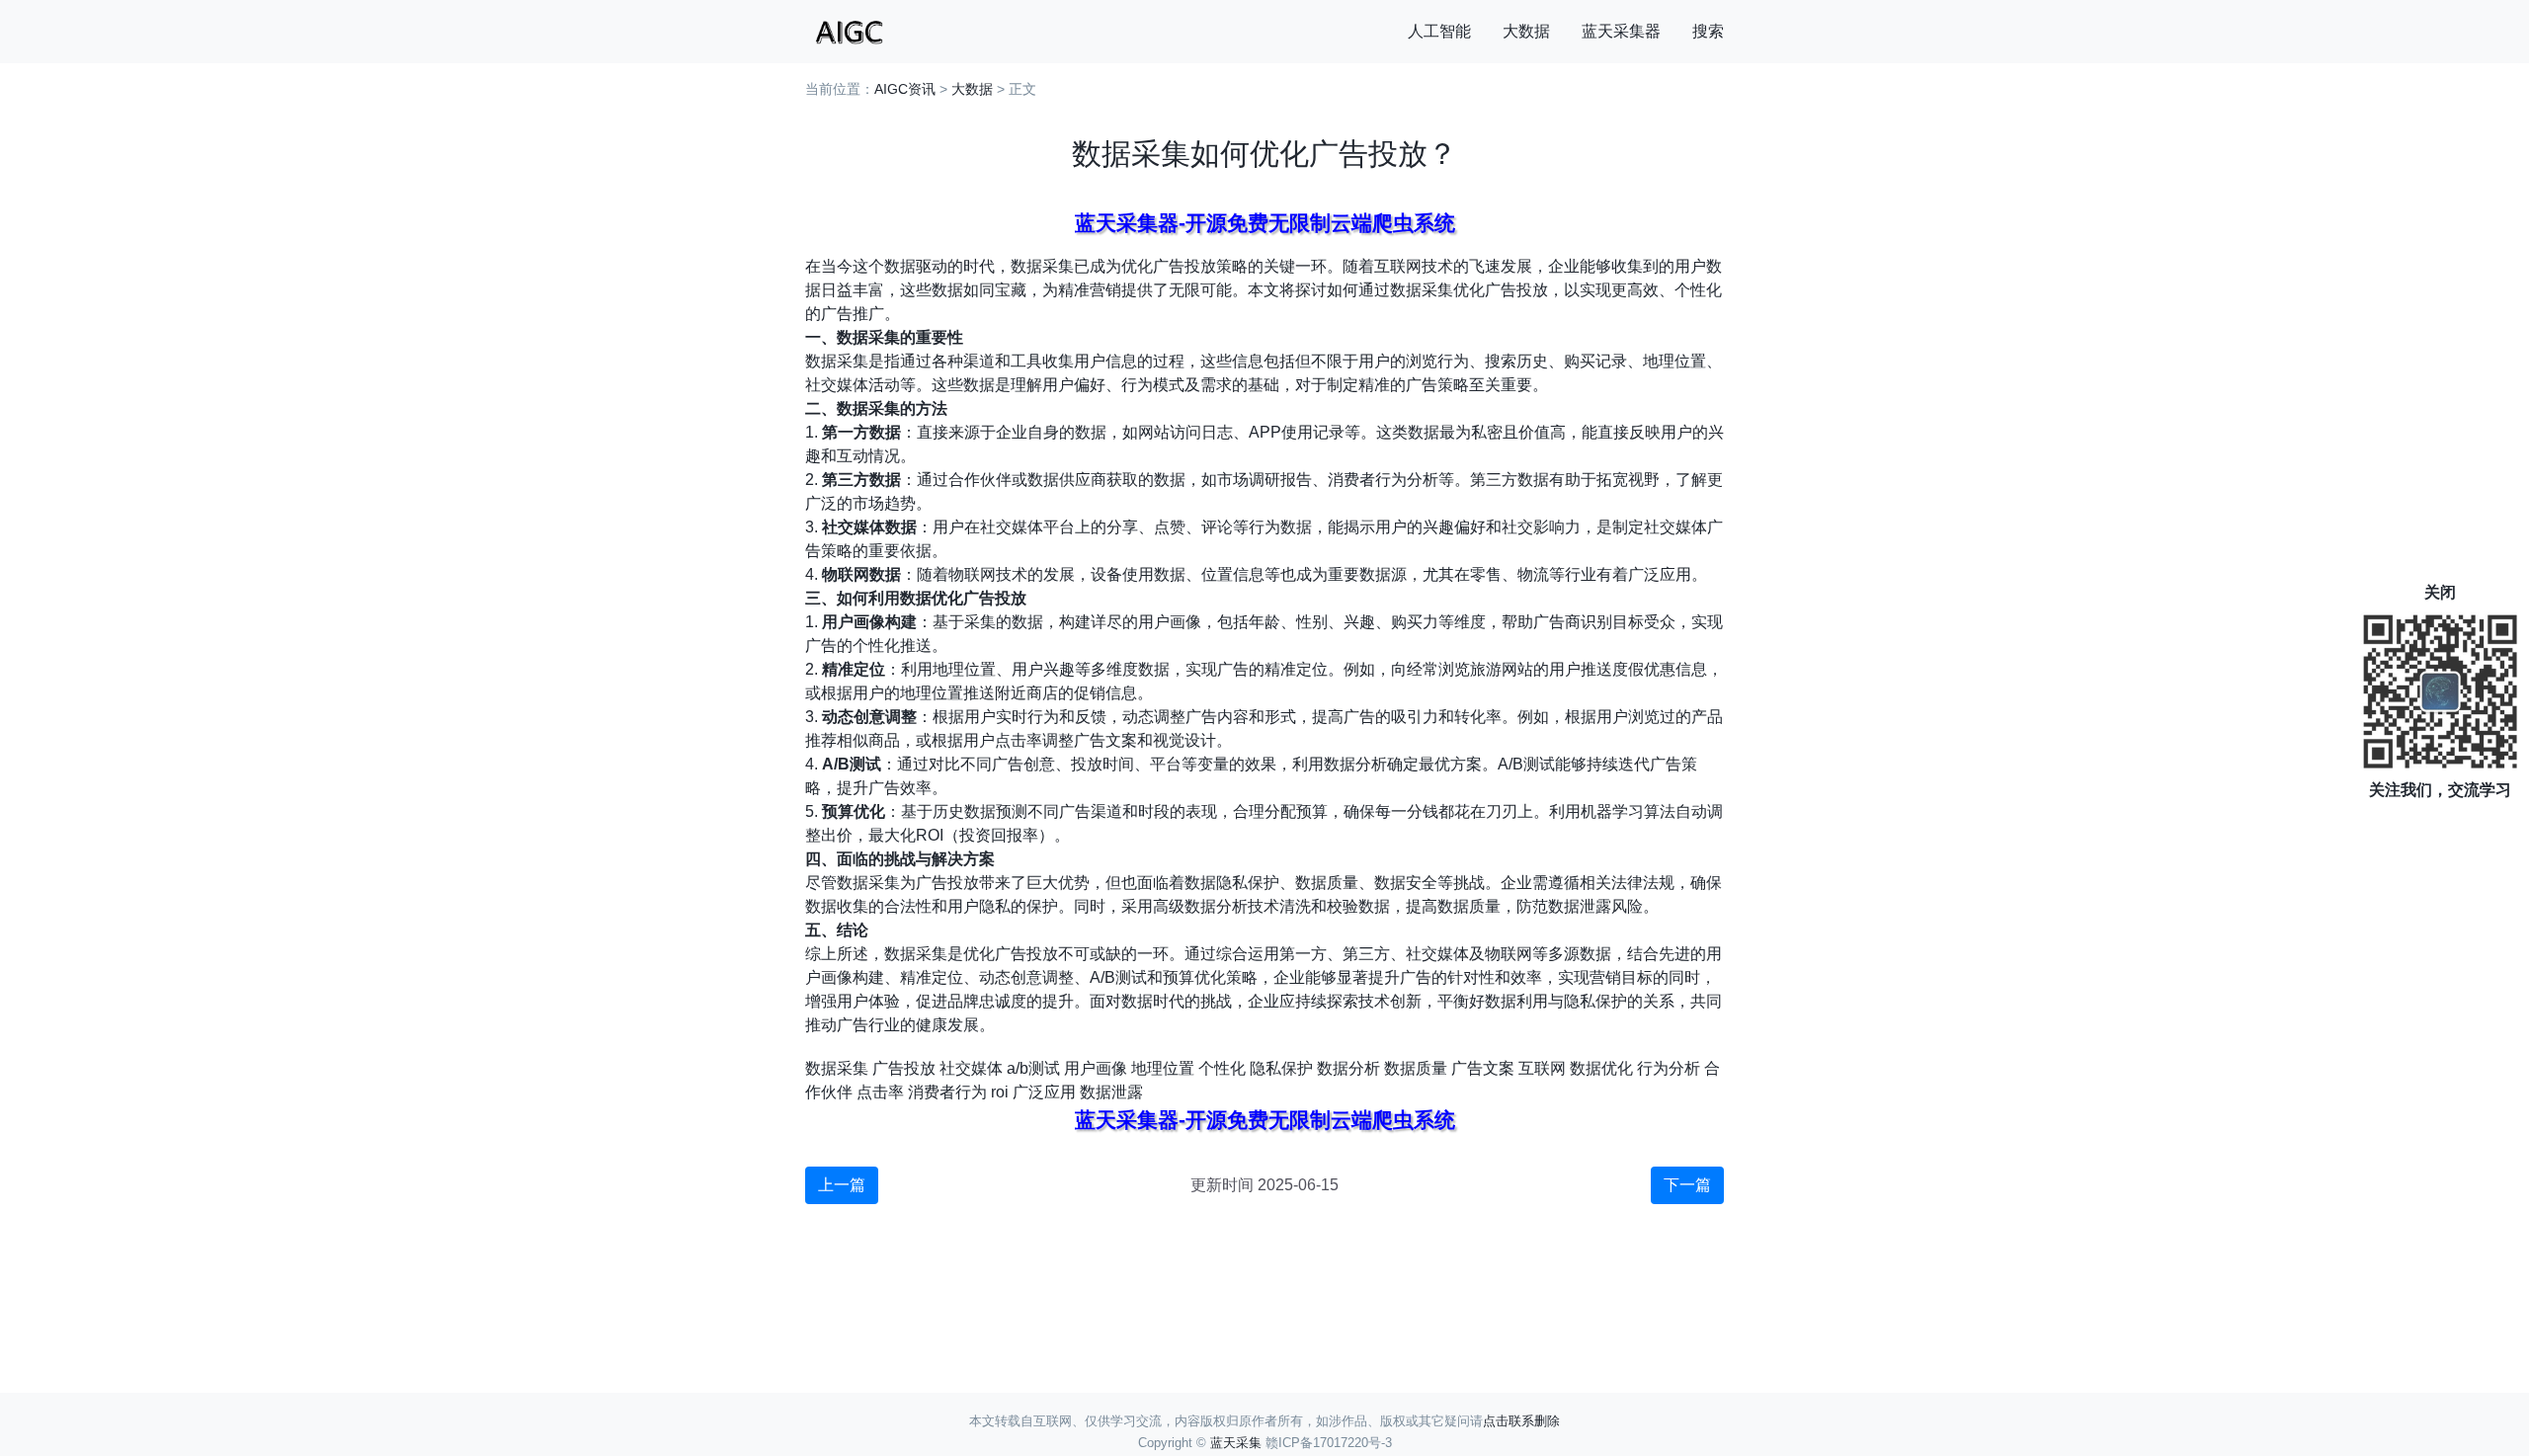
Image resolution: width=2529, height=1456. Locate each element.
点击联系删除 (1521, 1421)
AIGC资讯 (905, 89)
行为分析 (1669, 1068)
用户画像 (1096, 1068)
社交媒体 (971, 1068)
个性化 (1222, 1068)
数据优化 (1601, 1068)
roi (1000, 1092)
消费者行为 (947, 1092)
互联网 (1542, 1068)
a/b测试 (1033, 1068)
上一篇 (842, 1185)
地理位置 (1163, 1068)
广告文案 (1483, 1068)
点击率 (880, 1092)
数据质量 (1416, 1068)
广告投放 (904, 1068)
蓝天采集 (1236, 1443)
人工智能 (1439, 31)
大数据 (1526, 31)
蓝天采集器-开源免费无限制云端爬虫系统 (1265, 223)
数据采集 (837, 1068)
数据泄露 (1111, 1092)
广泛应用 (1044, 1092)
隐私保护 (1281, 1068)
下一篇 (1687, 1185)
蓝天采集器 (1621, 31)
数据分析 (1348, 1068)
